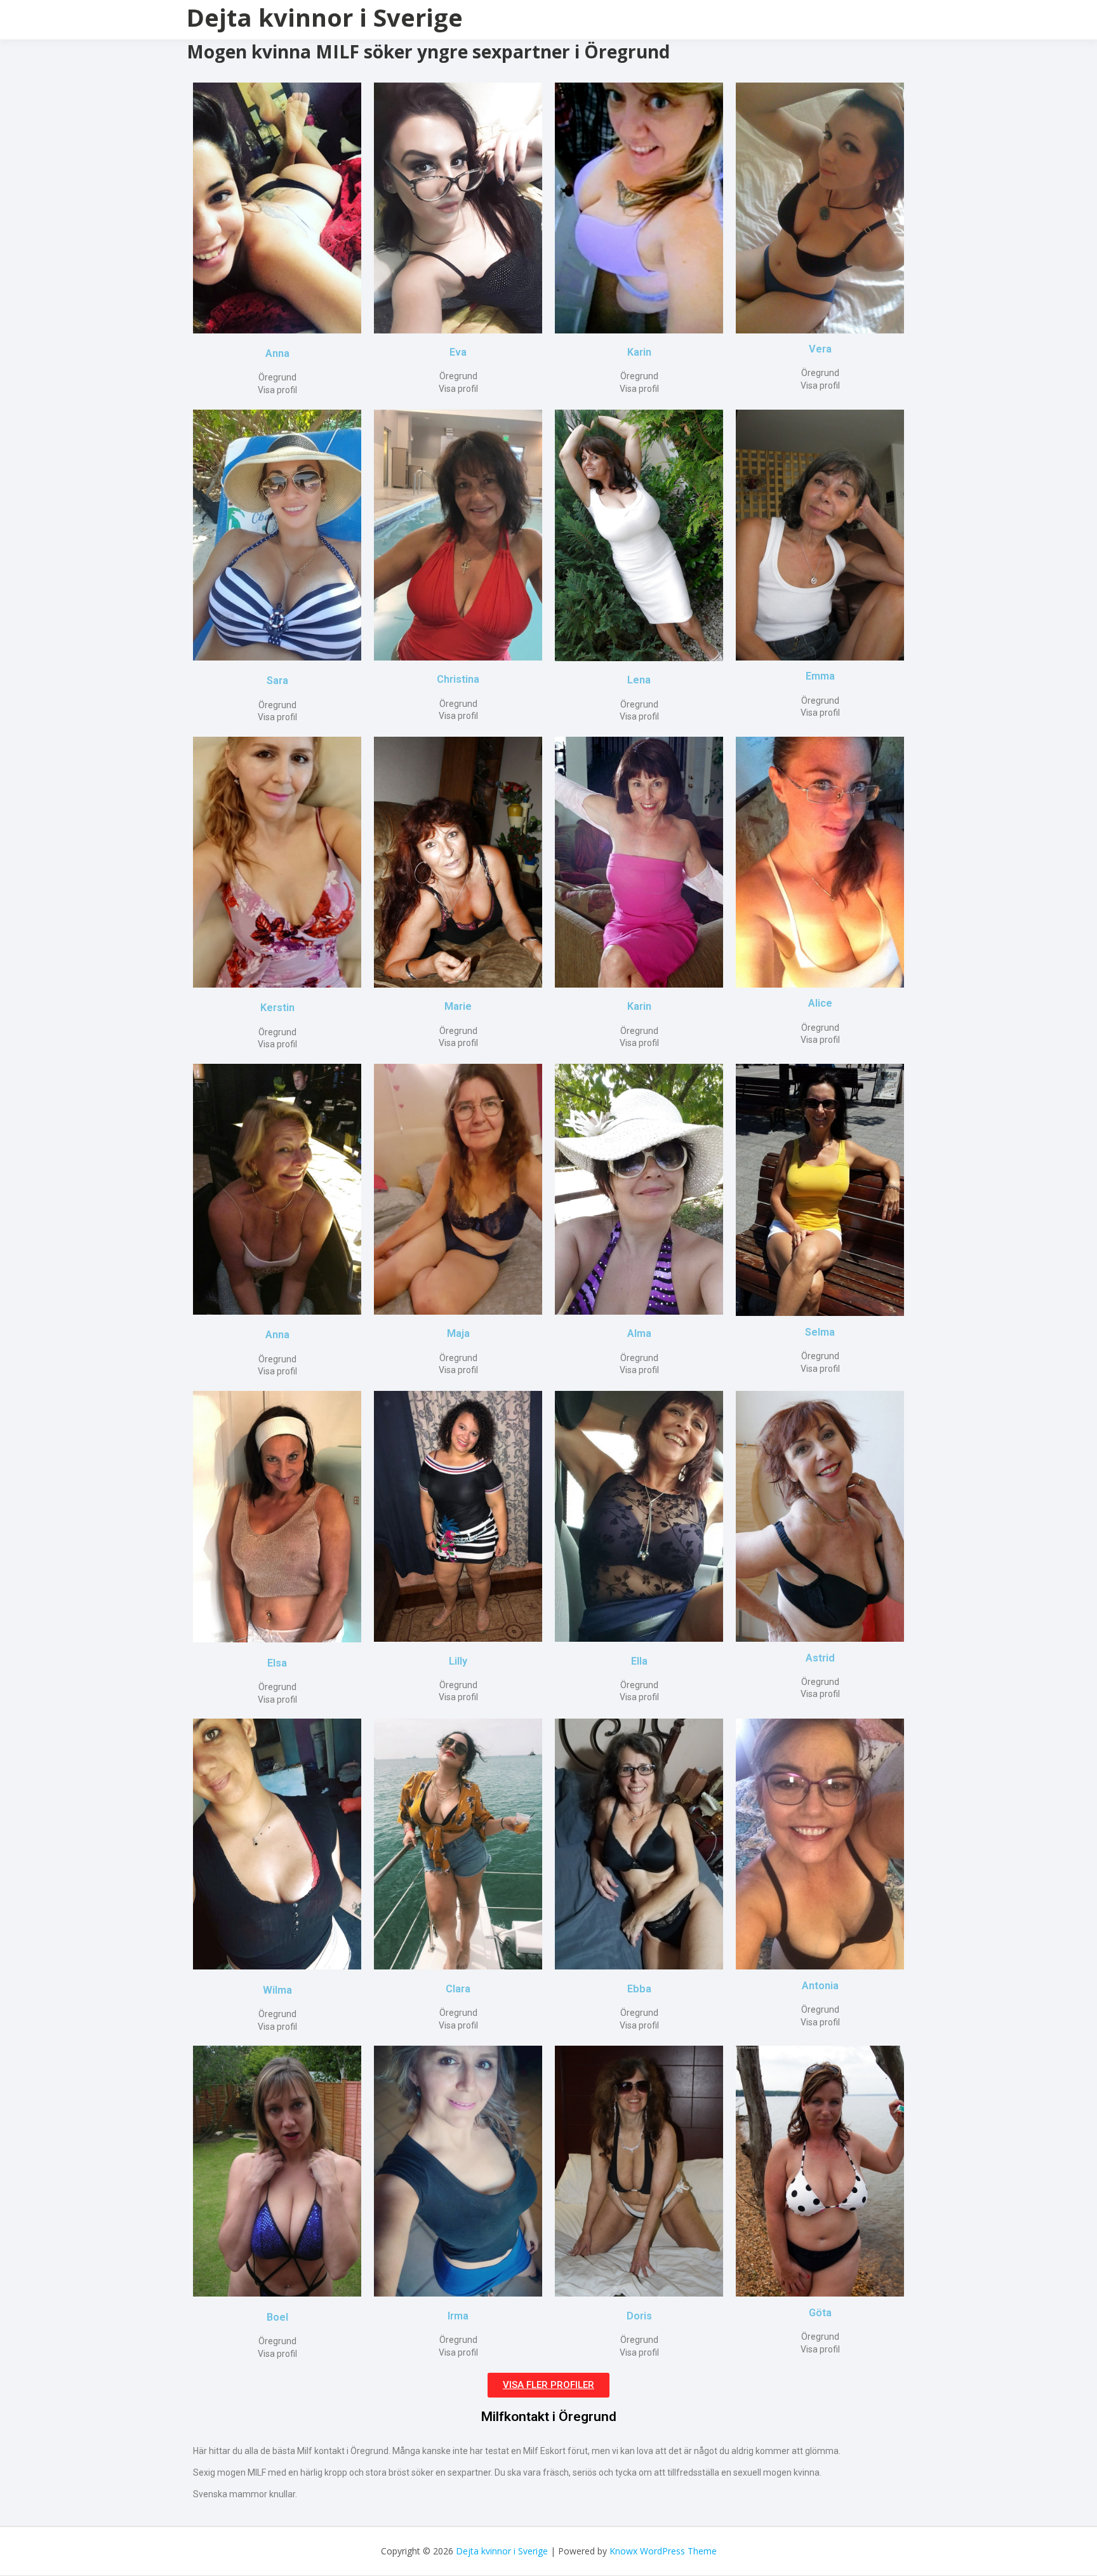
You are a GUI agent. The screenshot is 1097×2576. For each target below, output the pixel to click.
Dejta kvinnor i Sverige (325, 17)
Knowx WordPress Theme (663, 2551)
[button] (548, 2385)
